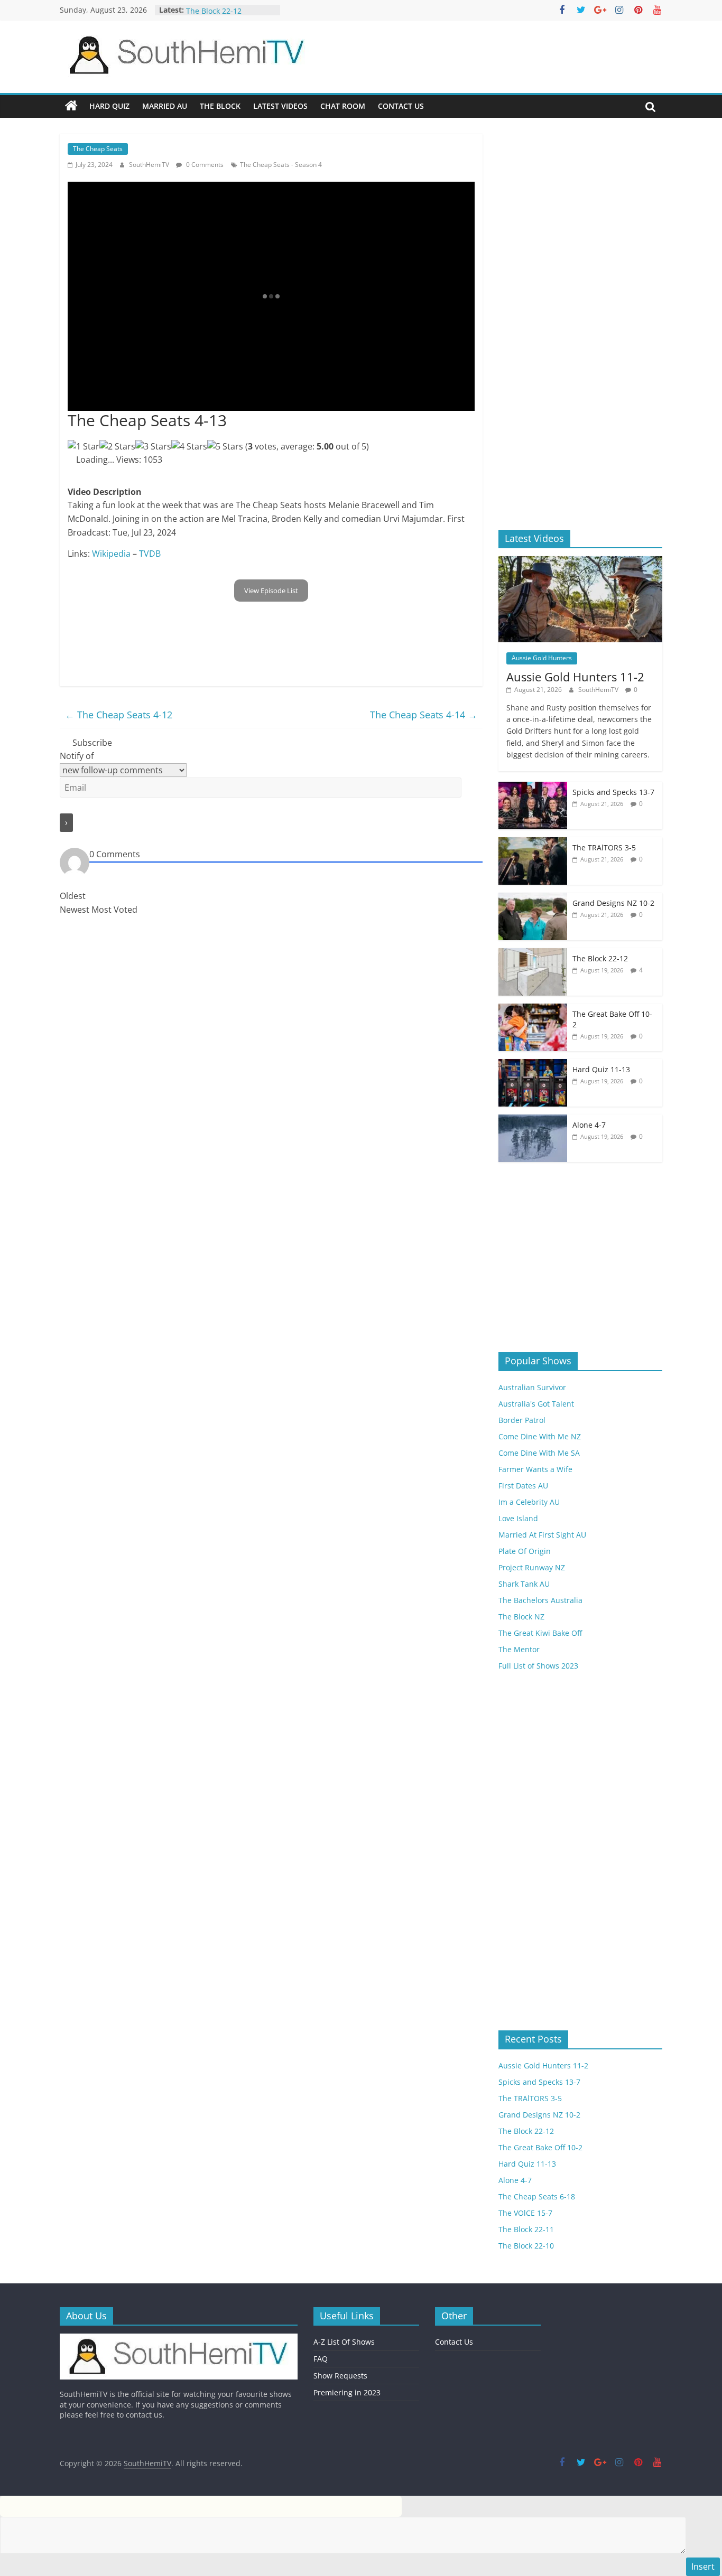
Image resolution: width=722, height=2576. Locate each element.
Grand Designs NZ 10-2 (613, 903)
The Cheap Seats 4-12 (119, 715)
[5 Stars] (225, 447)
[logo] (179, 2339)
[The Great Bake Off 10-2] (533, 1009)
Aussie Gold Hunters (542, 658)
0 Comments (204, 165)
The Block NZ (521, 1617)
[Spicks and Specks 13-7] (533, 787)
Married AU (165, 106)
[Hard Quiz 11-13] (533, 1065)
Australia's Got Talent (536, 1404)
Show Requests (340, 2376)
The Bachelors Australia (540, 1600)
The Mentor (519, 1649)
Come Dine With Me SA (539, 1453)
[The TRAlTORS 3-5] (533, 843)
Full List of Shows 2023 (538, 1666)
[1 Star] (84, 447)
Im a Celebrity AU (529, 1502)
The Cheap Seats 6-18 (537, 2196)
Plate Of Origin (525, 1551)
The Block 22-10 (526, 2246)
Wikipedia (111, 554)
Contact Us (401, 106)
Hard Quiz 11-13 (601, 1069)
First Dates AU (523, 1486)
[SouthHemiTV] (71, 106)
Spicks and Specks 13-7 (613, 792)
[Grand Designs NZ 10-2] (533, 898)
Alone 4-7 (589, 1125)
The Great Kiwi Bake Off (540, 1633)
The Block (220, 106)
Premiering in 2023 (347, 2392)
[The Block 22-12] (533, 954)
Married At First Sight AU (542, 1535)
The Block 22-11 (526, 2229)
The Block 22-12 (600, 958)
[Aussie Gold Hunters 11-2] (580, 562)
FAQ (321, 2359)
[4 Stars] (189, 447)
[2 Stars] (117, 447)
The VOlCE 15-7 (525, 2213)
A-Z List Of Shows (344, 2342)
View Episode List (271, 591)
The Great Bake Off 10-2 (540, 2147)
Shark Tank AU (524, 1584)
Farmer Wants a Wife (535, 1469)
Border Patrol (522, 1420)
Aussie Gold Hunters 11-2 (575, 677)
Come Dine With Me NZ (540, 1436)
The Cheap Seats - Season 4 (281, 165)
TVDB (150, 554)
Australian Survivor (532, 1387)
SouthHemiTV (150, 165)
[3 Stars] (153, 447)
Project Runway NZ (532, 1567)
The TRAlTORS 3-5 (218, 6)
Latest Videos (280, 106)
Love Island (518, 1518)
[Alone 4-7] (533, 1120)
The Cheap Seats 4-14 (424, 715)
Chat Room (343, 106)
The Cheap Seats (98, 149)
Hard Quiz (109, 106)
